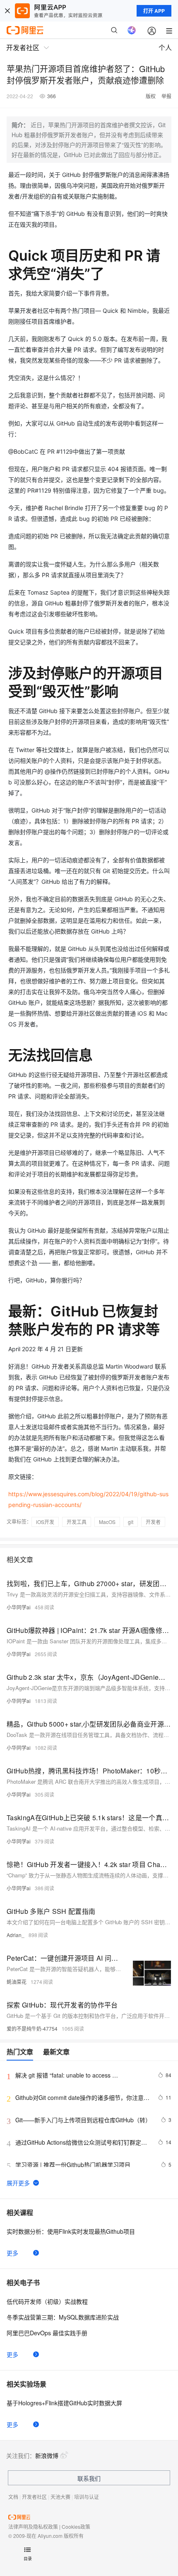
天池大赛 (60, 2497)
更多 (12, 2253)
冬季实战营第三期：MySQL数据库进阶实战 (63, 2317)
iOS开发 (45, 1522)
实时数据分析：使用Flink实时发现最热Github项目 (71, 2231)
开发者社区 (34, 2497)
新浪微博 (47, 2455)
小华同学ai (19, 1607)
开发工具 (77, 1522)
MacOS (107, 1522)
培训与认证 (87, 2497)
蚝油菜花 (17, 1982)
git (131, 1522)
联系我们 (89, 2478)
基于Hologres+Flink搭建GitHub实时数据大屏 (64, 2403)
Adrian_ (16, 1935)
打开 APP (154, 11)
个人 (165, 47)
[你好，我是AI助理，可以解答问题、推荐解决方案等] (132, 30)
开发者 (153, 1522)
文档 (13, 2497)
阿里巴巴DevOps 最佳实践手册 (47, 2333)
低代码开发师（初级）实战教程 (47, 2301)
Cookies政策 (76, 2526)
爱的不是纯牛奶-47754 (32, 2028)
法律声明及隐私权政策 (33, 2526)
